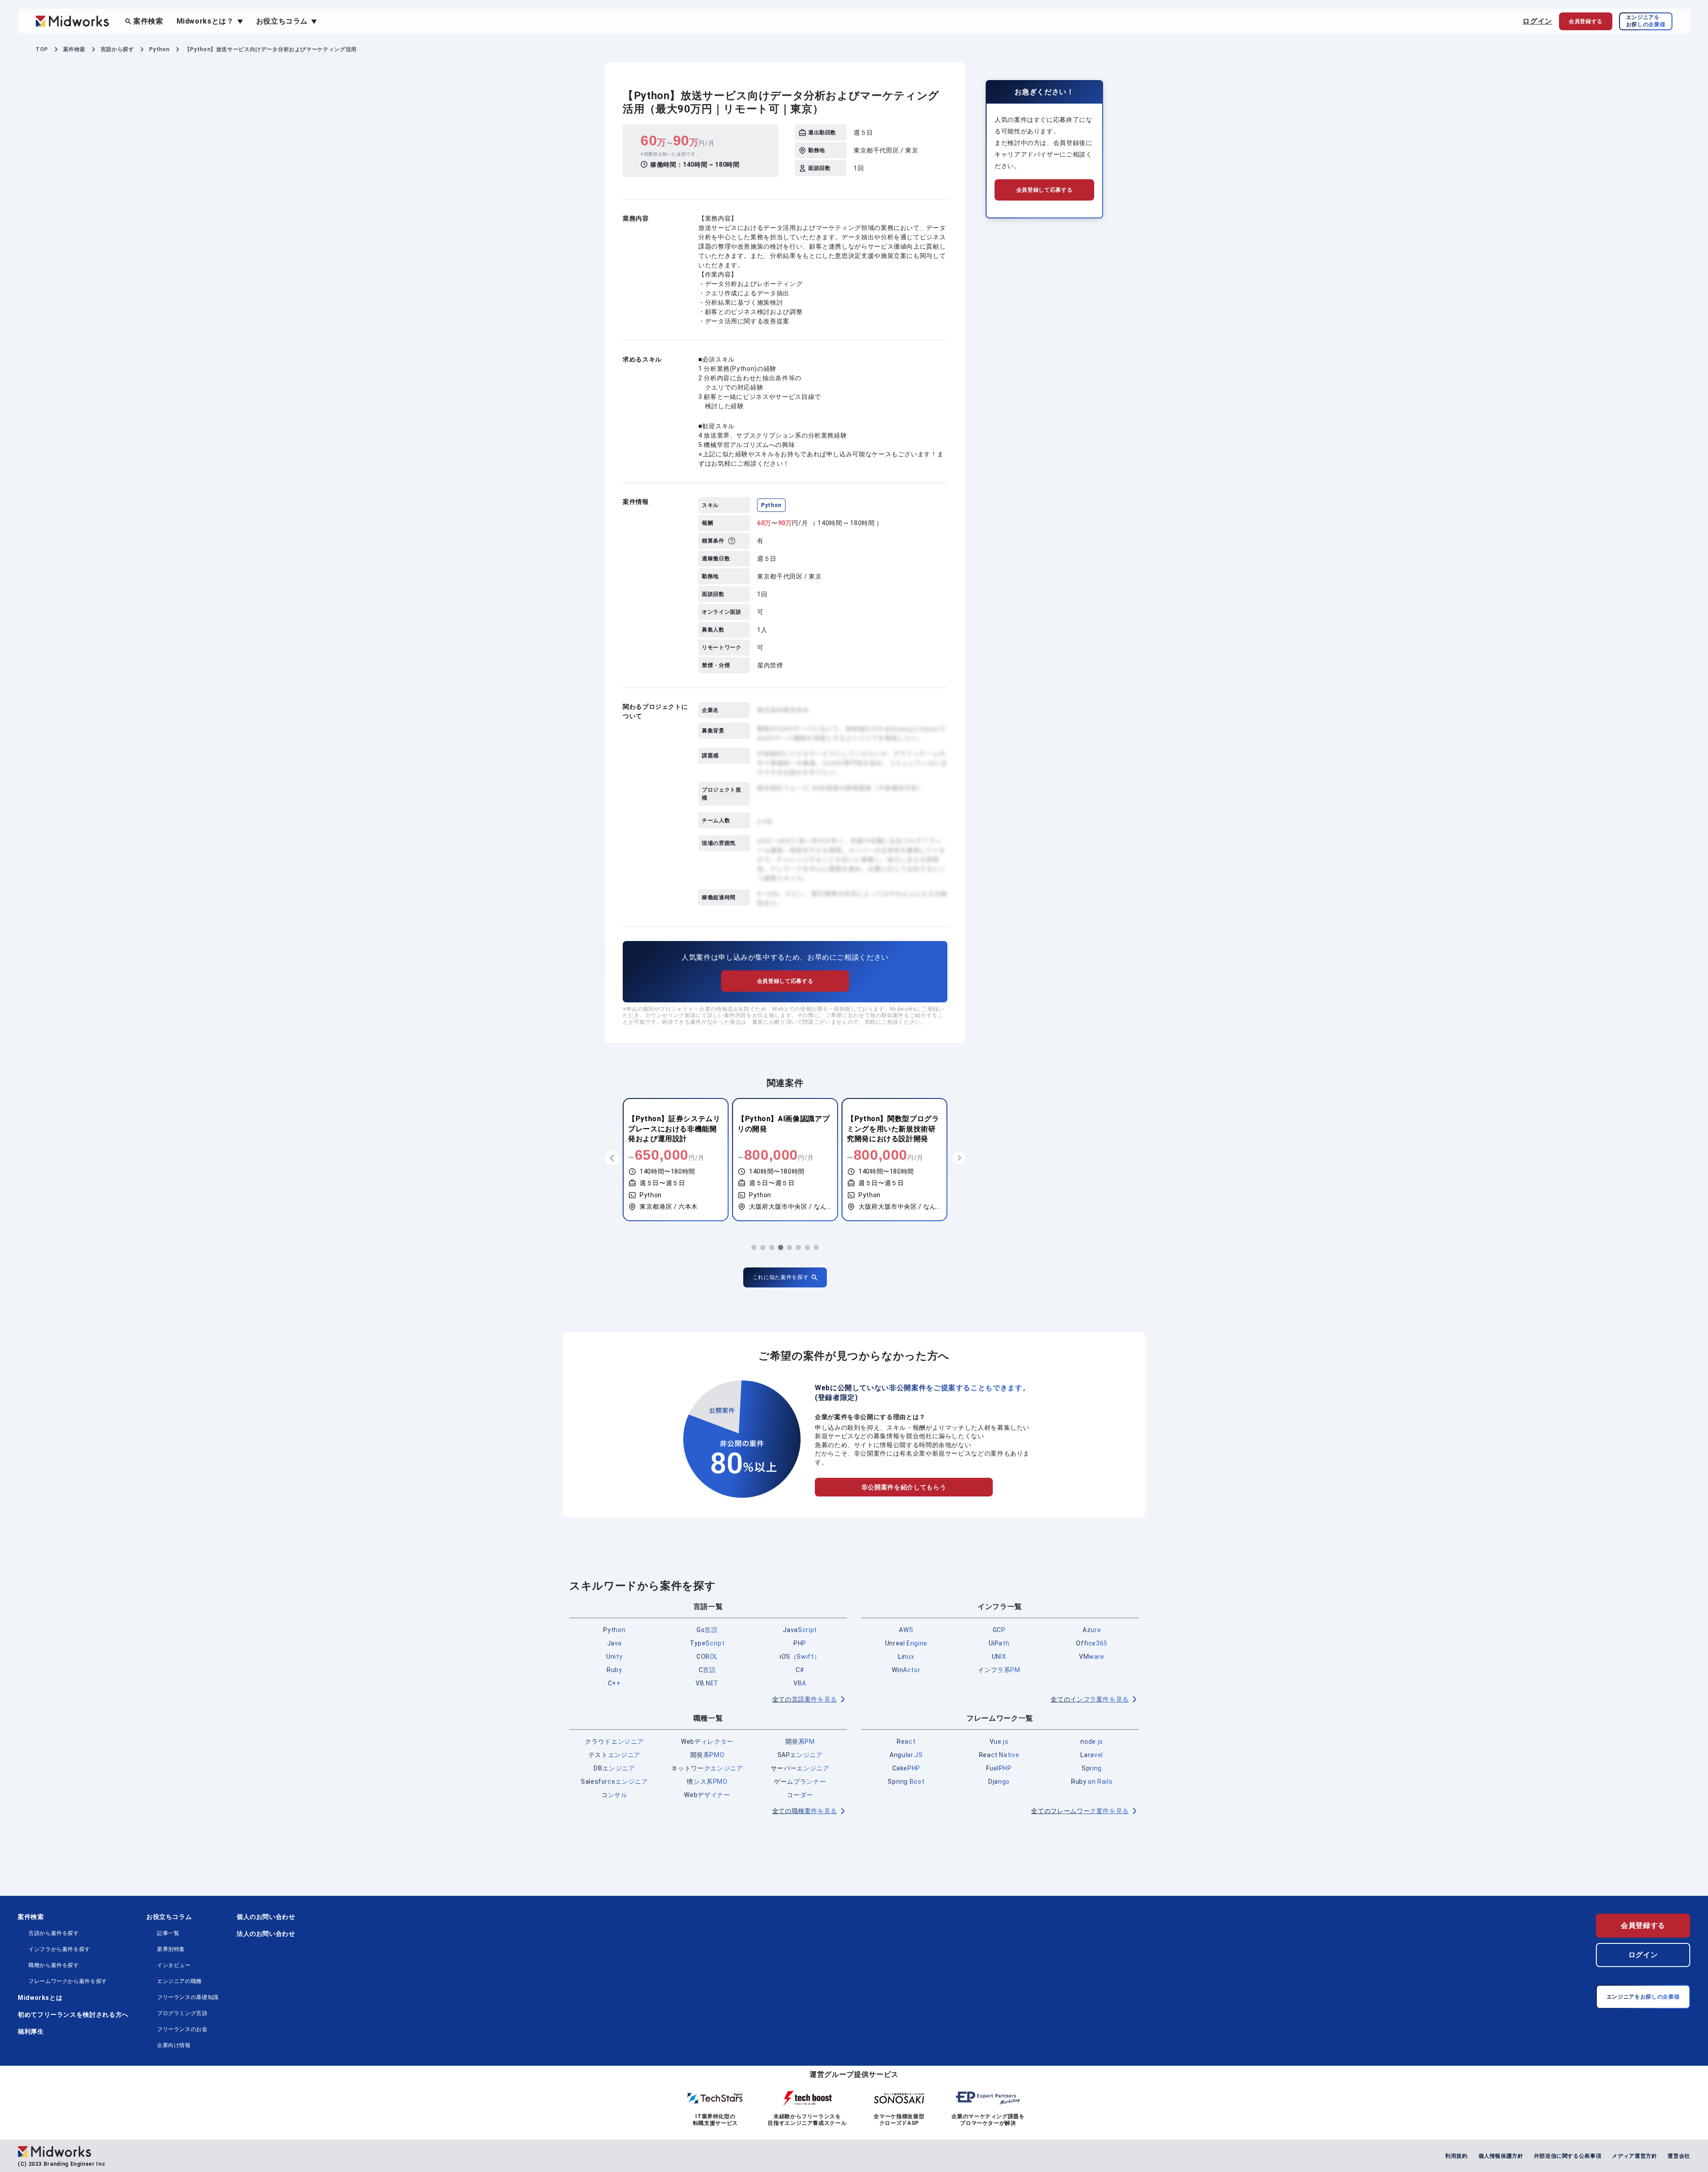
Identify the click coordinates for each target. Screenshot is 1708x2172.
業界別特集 (171, 1949)
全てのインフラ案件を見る (1090, 1699)
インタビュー (174, 1965)
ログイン (1537, 21)
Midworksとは (40, 1998)
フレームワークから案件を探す (68, 1981)
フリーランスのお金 (182, 2029)
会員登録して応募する (785, 981)
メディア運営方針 (1634, 2156)
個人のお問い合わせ (266, 1917)
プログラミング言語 (182, 2013)
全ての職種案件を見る (805, 1811)
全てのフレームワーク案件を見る (1080, 1811)
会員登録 (1586, 21)
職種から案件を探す (54, 1965)
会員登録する (1643, 1925)
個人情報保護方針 (1501, 2156)
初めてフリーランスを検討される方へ (73, 2015)
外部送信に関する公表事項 (1568, 2156)
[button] (754, 1247)
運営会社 (1679, 2156)
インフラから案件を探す (59, 1949)
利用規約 (1456, 2156)
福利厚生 (31, 2031)
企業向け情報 (174, 2045)
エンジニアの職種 (179, 1981)
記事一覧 (168, 1933)
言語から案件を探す (54, 1933)
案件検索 (148, 21)
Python (771, 505)
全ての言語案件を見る (805, 1699)
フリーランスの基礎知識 (188, 1997)
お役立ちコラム (169, 1917)
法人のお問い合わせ (266, 1934)
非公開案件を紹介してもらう (904, 1487)
